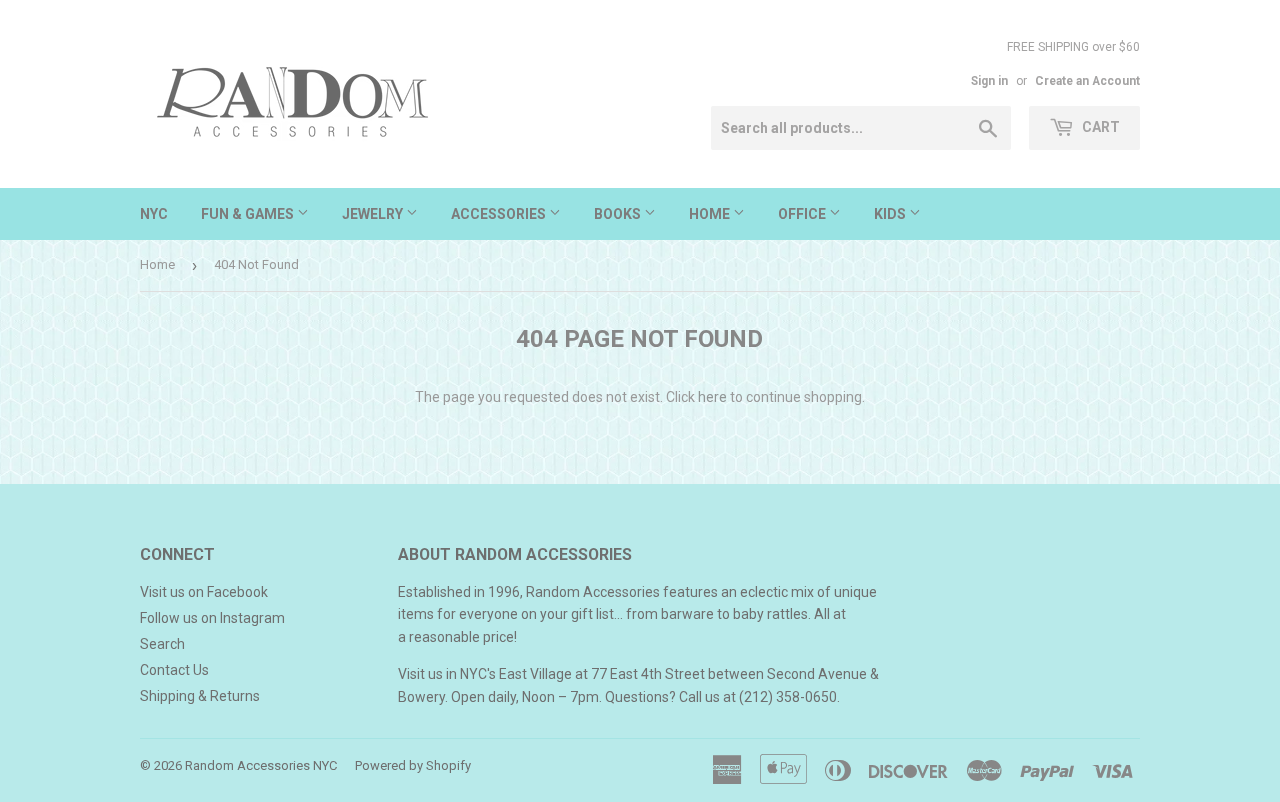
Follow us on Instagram (212, 618)
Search (162, 644)
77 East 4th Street (648, 674)
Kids (891, 214)
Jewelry (374, 214)
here (712, 397)
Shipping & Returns (200, 696)
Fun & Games (249, 214)
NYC (154, 214)
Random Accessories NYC (261, 765)
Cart (1099, 127)
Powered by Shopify (413, 765)
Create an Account (1087, 81)
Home (711, 214)
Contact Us (174, 670)
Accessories (500, 214)
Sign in (989, 81)
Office (803, 214)
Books (619, 214)
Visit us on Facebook (204, 592)
